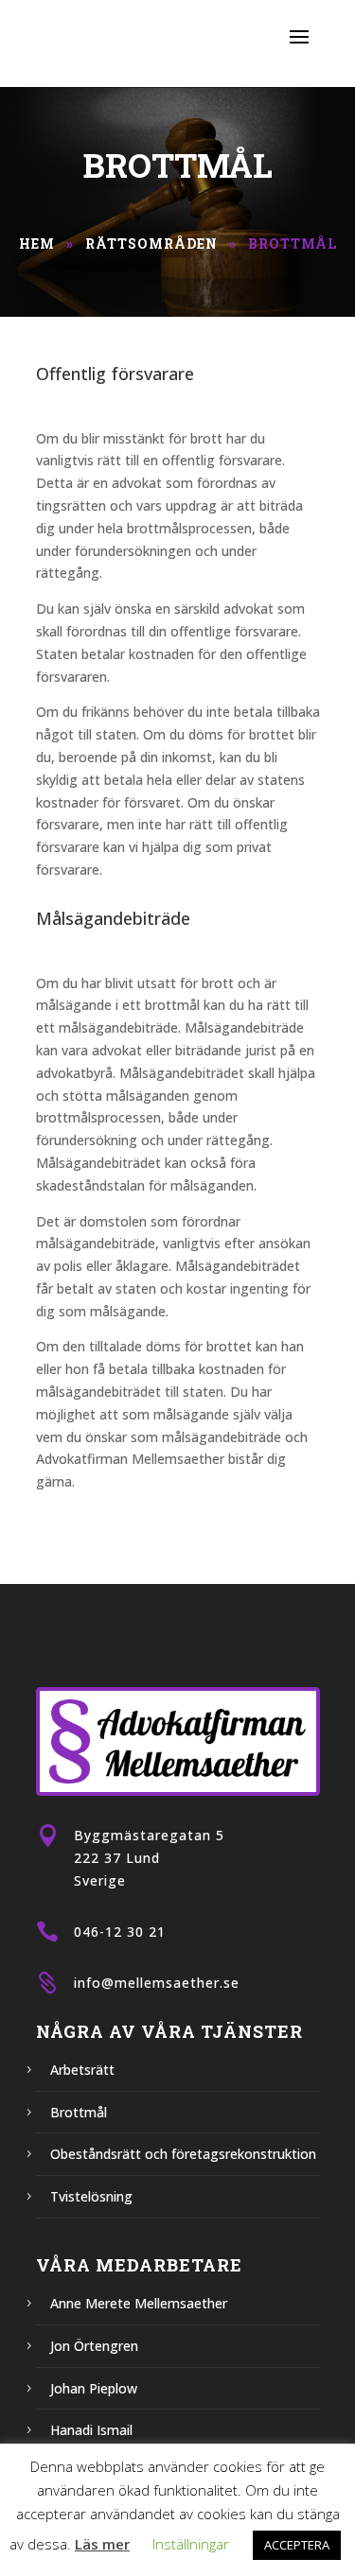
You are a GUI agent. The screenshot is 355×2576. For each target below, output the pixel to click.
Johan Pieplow (94, 2388)
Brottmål (79, 2112)
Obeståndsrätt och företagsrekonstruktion (183, 2154)
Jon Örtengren (94, 2346)
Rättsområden (151, 244)
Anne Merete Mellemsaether (139, 2303)
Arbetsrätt (82, 2070)
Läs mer (102, 2544)
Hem (37, 244)
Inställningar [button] (191, 2544)
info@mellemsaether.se (157, 1983)
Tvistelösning (91, 2196)
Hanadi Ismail (91, 2430)
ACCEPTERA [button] (297, 2545)
